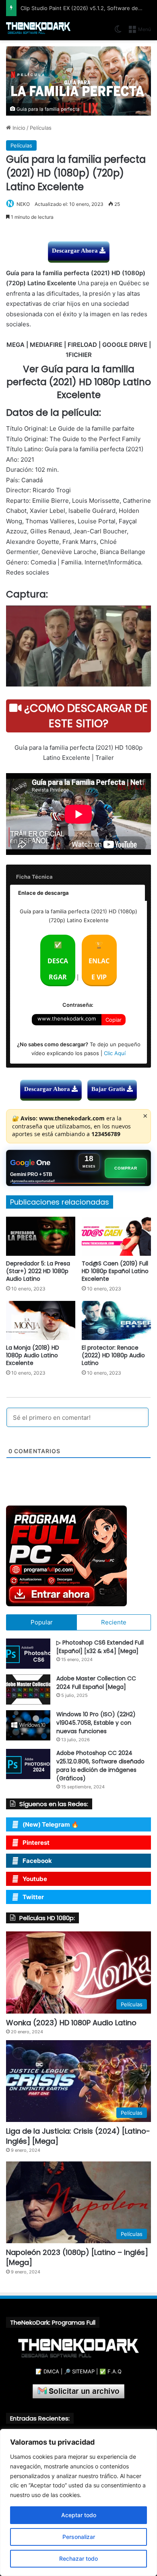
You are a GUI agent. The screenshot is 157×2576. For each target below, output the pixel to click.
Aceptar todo (79, 2515)
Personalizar (79, 2537)
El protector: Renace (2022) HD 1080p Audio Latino (113, 1355)
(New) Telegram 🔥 (51, 1824)
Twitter (33, 1897)
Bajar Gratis (109, 1089)
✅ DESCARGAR (58, 961)
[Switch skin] (118, 32)
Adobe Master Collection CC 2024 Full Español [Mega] (96, 1683)
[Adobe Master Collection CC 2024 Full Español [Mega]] (28, 1689)
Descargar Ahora (76, 251)
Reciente (114, 1622)
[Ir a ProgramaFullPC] (78, 1556)
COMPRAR (126, 1168)
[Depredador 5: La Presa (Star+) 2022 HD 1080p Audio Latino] (41, 1236)
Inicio (18, 128)
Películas (41, 128)
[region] (78, 2502)
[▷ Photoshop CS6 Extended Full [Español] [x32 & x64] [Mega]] (28, 1654)
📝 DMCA (47, 2371)
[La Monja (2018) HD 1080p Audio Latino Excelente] (41, 1320)
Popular (42, 1622)
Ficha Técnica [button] (34, 877)
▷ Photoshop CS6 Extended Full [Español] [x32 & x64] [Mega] (100, 1647)
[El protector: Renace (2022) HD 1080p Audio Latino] (116, 1320)
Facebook (37, 1861)
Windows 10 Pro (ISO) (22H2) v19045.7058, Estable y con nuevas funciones (96, 1723)
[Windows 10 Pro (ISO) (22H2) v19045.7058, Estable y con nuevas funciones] (28, 1725)
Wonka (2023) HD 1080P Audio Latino (71, 2023)
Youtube (35, 1879)
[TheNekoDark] (38, 28)
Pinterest (36, 1843)
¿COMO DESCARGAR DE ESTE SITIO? (85, 716)
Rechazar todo (78, 2558)
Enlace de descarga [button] (43, 893)
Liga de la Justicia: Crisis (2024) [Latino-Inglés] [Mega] (78, 2136)
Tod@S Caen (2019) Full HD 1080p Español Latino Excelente (115, 1271)
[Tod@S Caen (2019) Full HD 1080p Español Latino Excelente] (116, 1236)
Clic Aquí (115, 1053)
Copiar (114, 1020)
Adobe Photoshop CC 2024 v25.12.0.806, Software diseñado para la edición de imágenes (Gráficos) (100, 1766)
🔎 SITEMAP (79, 2371)
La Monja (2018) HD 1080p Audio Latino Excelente (33, 1355)
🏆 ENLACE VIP (99, 961)
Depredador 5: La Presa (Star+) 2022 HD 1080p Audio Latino (38, 1271)
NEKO (23, 204)
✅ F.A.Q (111, 2371)
